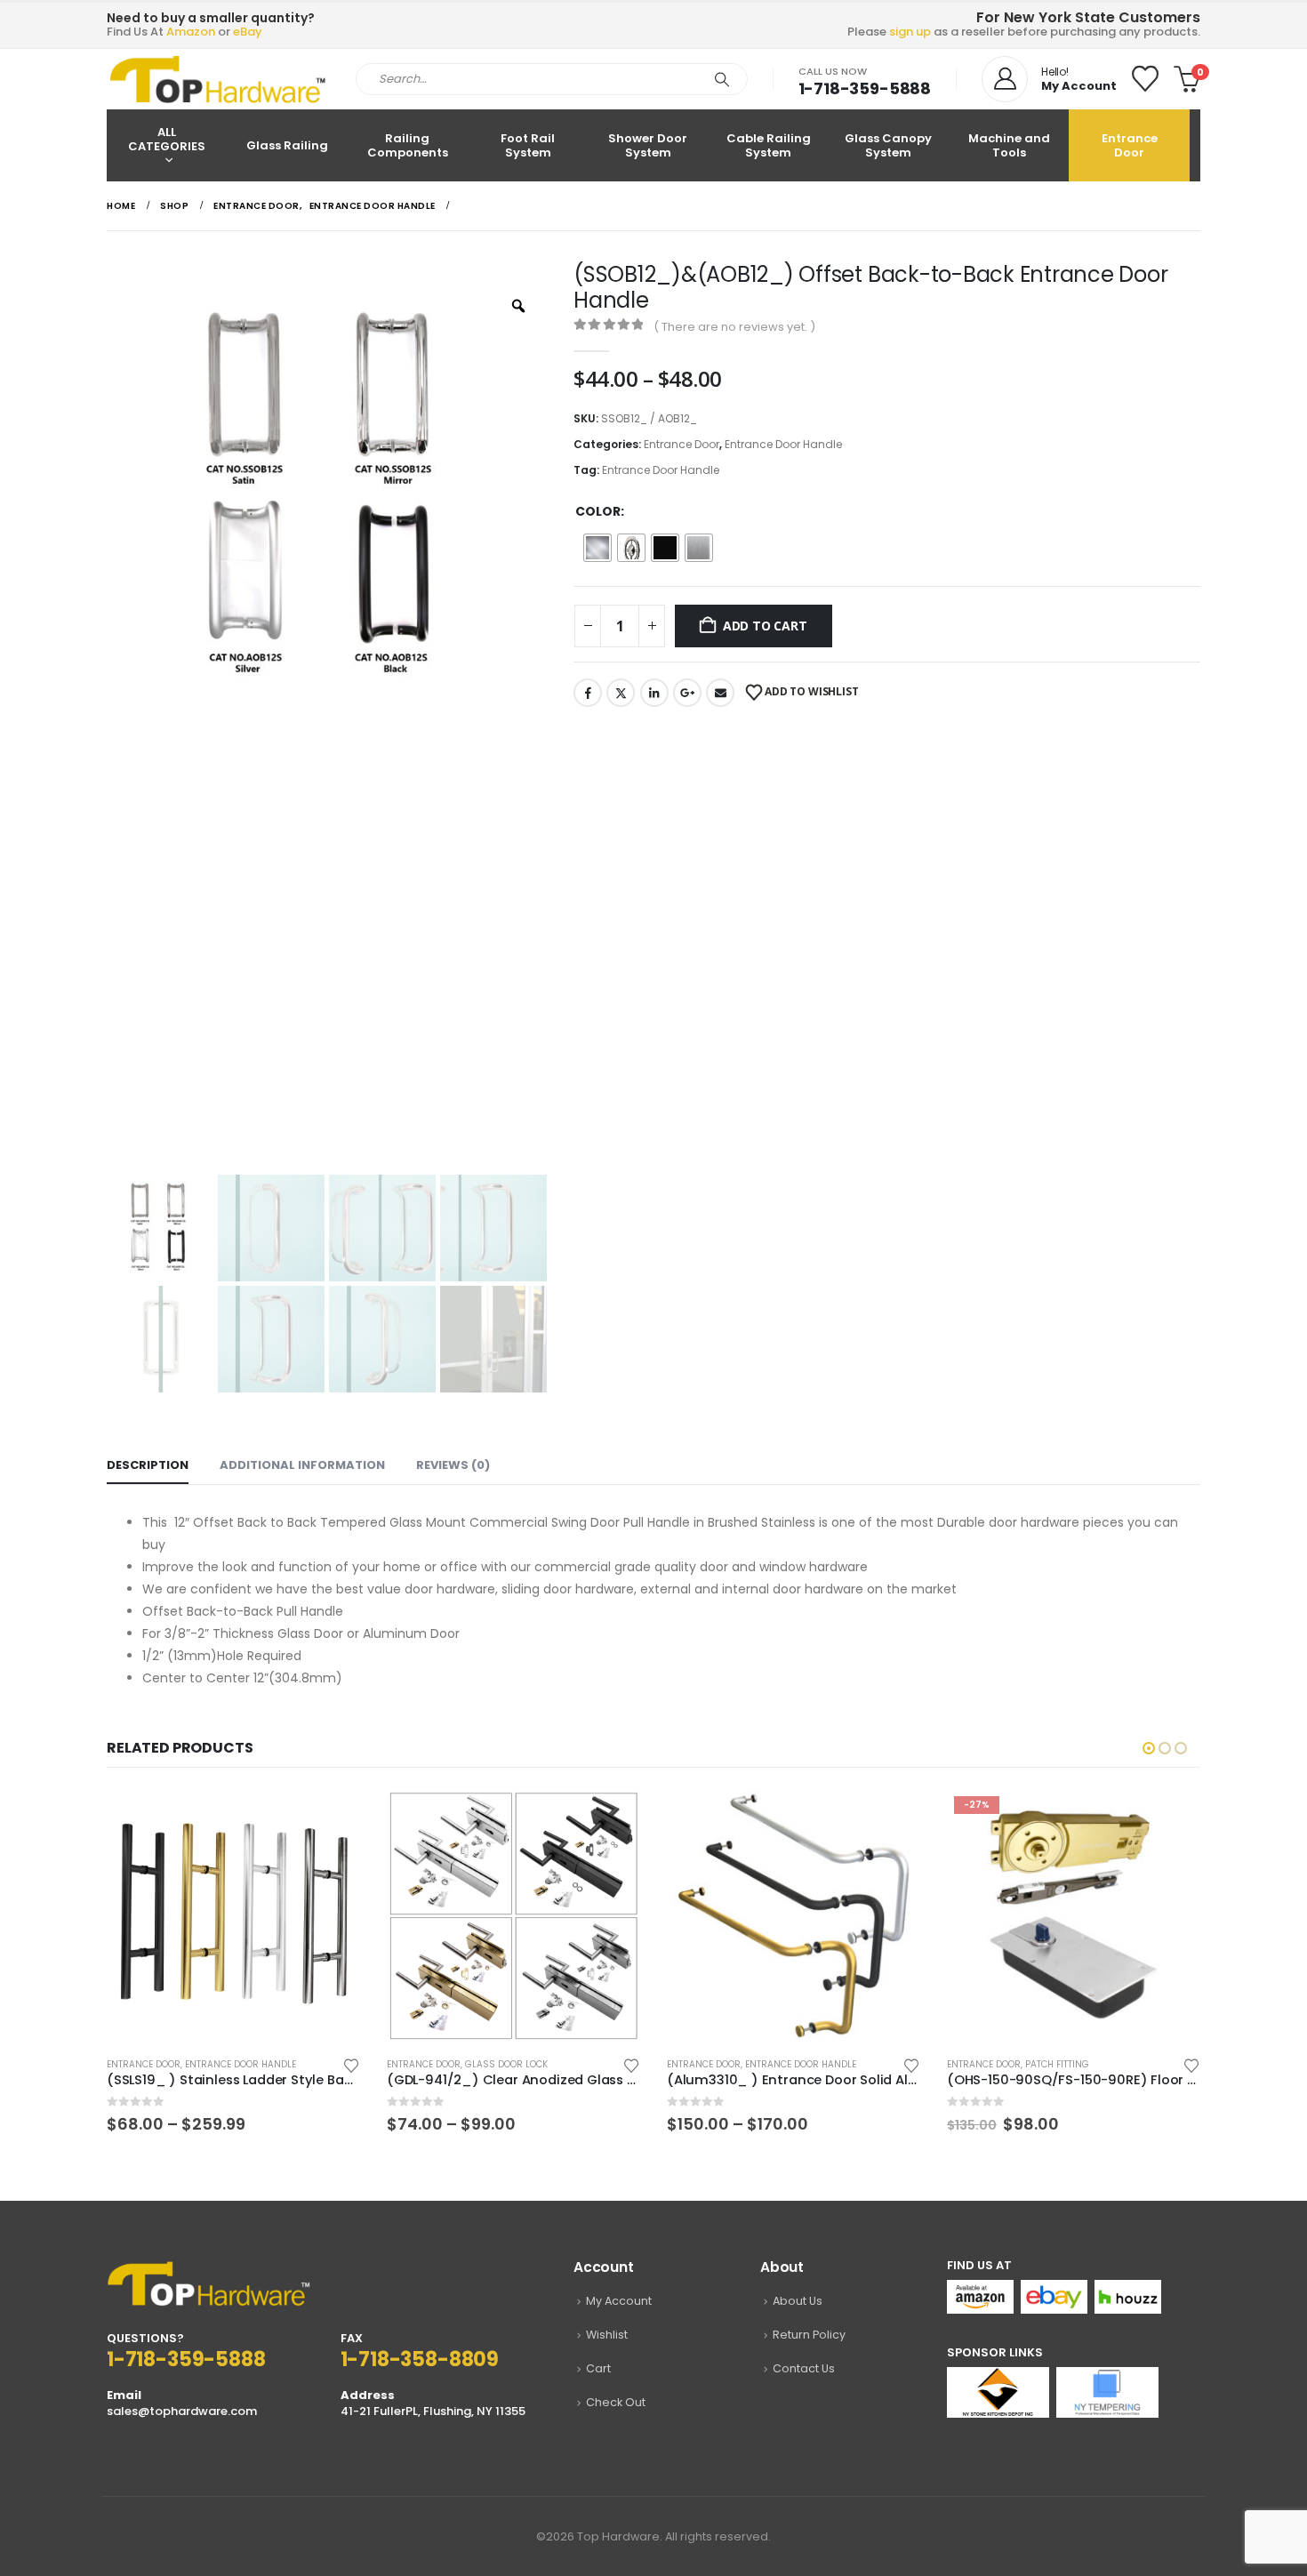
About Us (798, 2301)
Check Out (616, 2402)
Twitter (621, 693)
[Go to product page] (233, 1916)
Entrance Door (1130, 145)
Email (720, 693)
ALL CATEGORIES (167, 139)
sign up (910, 32)
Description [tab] (148, 1465)
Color (598, 511)
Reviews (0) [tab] (453, 1465)
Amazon (191, 32)
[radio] (597, 548)
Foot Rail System (528, 145)
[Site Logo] (218, 79)
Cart (598, 2368)
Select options (331, 1818)
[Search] (722, 79)
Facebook (588, 693)
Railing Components (408, 145)
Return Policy (809, 2335)
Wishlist (607, 2335)
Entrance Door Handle (783, 444)
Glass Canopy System (888, 145)
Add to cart (765, 626)
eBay (248, 32)
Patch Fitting (777, 2064)
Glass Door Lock (226, 2064)
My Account (619, 2301)
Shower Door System (648, 145)
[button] (1149, 1748)
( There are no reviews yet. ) (734, 327)
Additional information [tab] (302, 1465)
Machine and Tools (1009, 145)
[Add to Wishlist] (351, 2064)
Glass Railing (287, 145)
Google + (687, 693)
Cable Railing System (769, 145)
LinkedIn (654, 693)
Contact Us (804, 2368)
